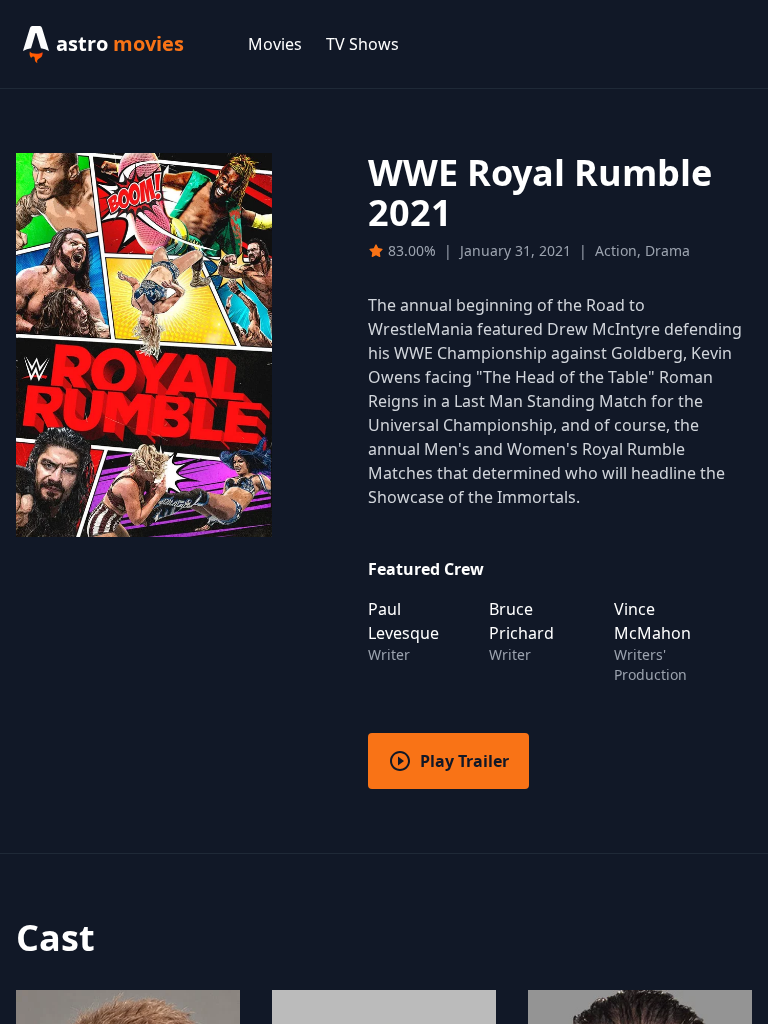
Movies (275, 44)
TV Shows (362, 44)
